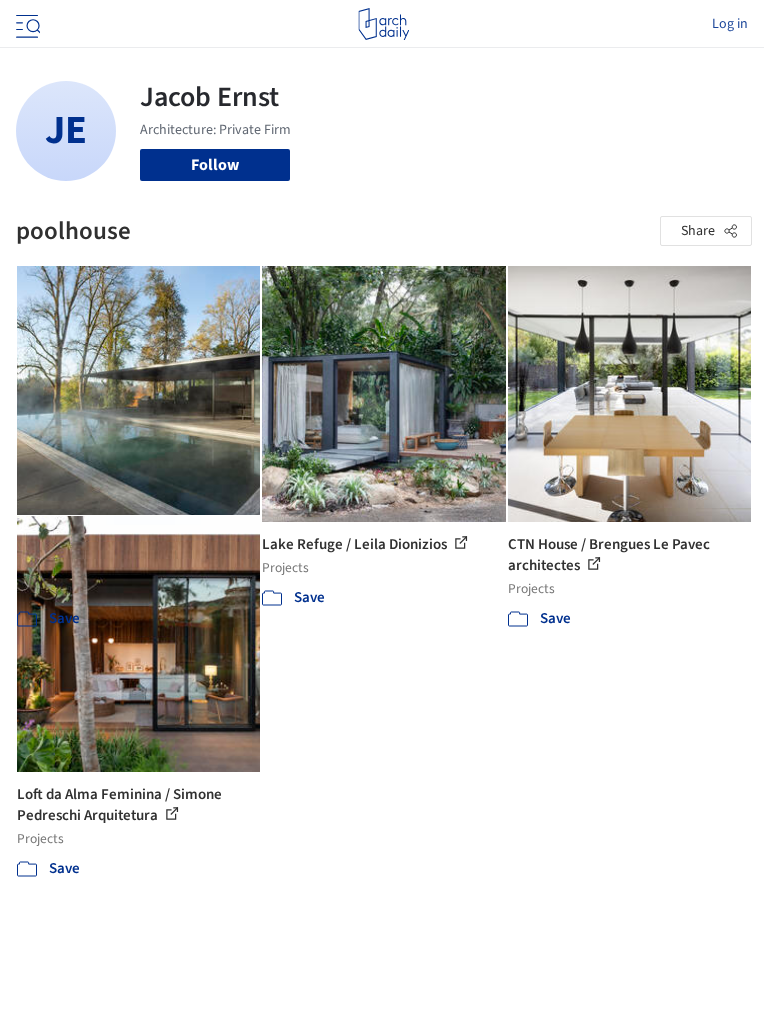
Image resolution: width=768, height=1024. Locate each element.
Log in (730, 24)
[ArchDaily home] (383, 24)
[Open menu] (26, 24)
